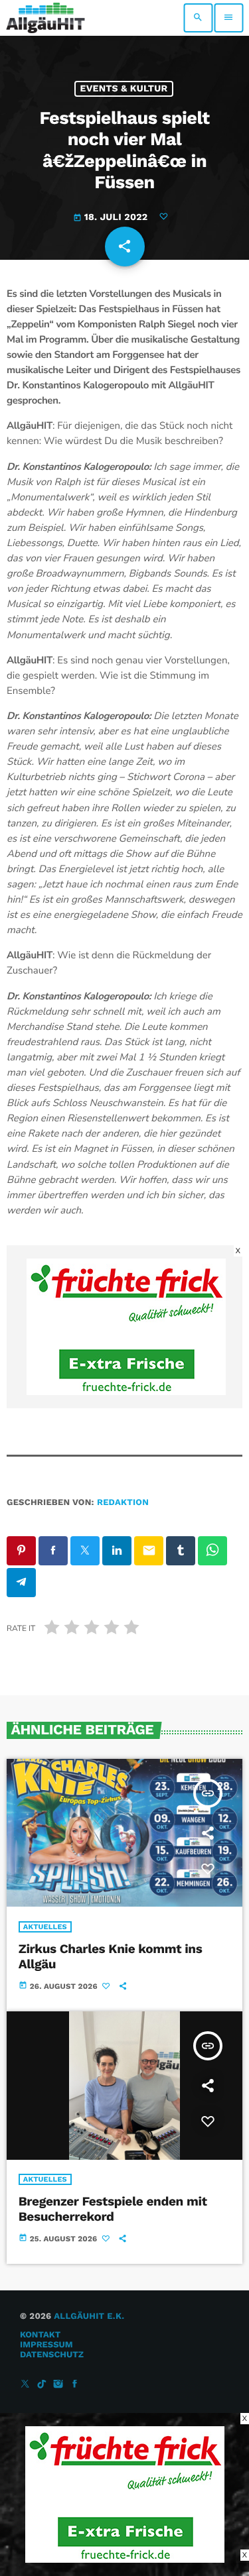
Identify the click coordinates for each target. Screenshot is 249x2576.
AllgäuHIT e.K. (89, 2317)
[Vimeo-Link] (45, 18)
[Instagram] (58, 2385)
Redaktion (123, 1503)
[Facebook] (75, 2385)
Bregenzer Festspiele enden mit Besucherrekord (113, 2209)
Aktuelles (45, 1927)
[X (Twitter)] (25, 2385)
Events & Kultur (124, 89)
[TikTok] (42, 2385)
